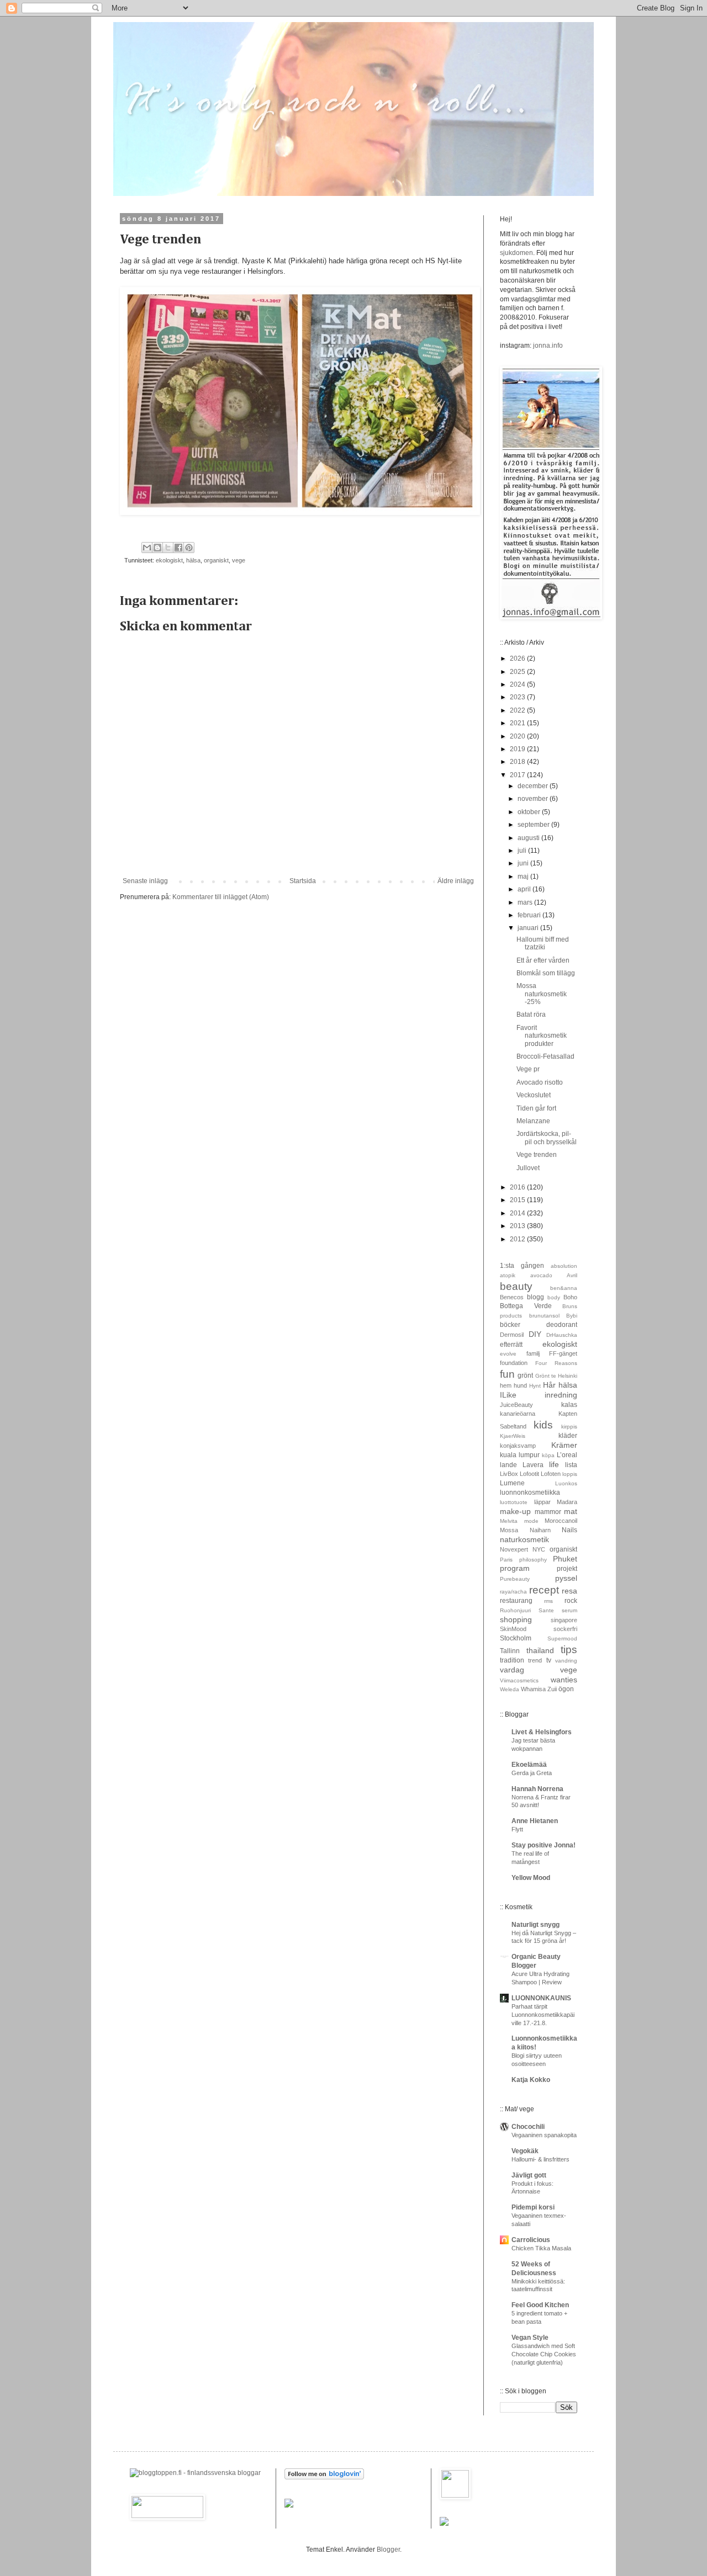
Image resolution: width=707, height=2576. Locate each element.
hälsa (193, 560)
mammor (548, 1512)
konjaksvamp (518, 1446)
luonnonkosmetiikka (530, 1493)
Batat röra (531, 1015)
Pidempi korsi (533, 2207)
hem (506, 1385)
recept (544, 1590)
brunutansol (544, 1316)
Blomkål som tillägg (546, 973)
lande (508, 1465)
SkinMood (513, 1629)
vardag (512, 1670)
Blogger (388, 2550)
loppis (570, 1474)
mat (571, 1511)
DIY (535, 1334)
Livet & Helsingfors (542, 1732)
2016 (518, 1187)
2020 (518, 736)
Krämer (564, 1445)
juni (524, 863)
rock (571, 1601)
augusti (529, 838)
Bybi (572, 1316)
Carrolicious (531, 2240)
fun (507, 1374)
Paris (506, 1560)
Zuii (552, 1689)
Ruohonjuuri (515, 1610)
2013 (518, 1226)
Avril (572, 1275)
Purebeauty (515, 1579)
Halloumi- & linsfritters (540, 2159)
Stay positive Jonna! (544, 1845)
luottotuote (514, 1502)
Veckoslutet (534, 1095)
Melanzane (533, 1121)
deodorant (562, 1325)
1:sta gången (522, 1266)
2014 (518, 1213)
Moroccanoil (561, 1521)
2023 (518, 697)
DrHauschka (562, 1335)
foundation (514, 1363)
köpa (548, 1455)
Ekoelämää (529, 1765)
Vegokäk (525, 2151)
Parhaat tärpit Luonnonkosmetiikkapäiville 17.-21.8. (543, 2015)
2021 (518, 723)
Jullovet (528, 1168)
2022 (518, 710)
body (554, 1297)
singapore (564, 1620)
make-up (515, 1511)
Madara (567, 1502)
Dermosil (512, 1335)
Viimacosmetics (519, 1680)
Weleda (510, 1689)
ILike (508, 1395)
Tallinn (510, 1651)
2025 (518, 672)
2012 (518, 1239)
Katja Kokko (531, 2080)
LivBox (509, 1474)
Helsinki (568, 1376)
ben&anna (564, 1288)
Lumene (512, 1483)
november (534, 799)
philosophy (533, 1560)
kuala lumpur (520, 1455)
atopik (508, 1275)
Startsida (303, 881)
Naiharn (540, 1530)
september (534, 825)
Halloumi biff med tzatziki (543, 943)
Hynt (535, 1386)
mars (526, 902)
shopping (516, 1619)
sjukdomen (516, 253)
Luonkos (566, 1483)
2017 (518, 775)
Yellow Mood (531, 1878)
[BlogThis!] (157, 548)
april (525, 889)
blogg (535, 1297)
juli (523, 851)
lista (571, 1465)
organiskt (216, 560)
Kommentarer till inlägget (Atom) (221, 897)
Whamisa (533, 1689)
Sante (546, 1610)
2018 (518, 762)
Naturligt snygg (535, 1925)
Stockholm (516, 1638)
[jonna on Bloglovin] (324, 2477)
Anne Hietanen (535, 1821)
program (515, 1568)
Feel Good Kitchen (540, 2305)
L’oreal (567, 1455)
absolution (564, 1266)
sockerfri (565, 1629)
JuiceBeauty (516, 1405)
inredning (561, 1395)
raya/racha (513, 1592)
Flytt (517, 1829)
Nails (569, 1530)
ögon (566, 1689)
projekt (567, 1569)
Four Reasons (556, 1363)
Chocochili (528, 2127)
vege (239, 560)
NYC (539, 1549)
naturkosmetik (524, 1539)
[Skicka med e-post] (147, 548)
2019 (518, 749)
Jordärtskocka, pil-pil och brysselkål (547, 1138)
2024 (518, 684)
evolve (508, 1354)
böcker (510, 1325)
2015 (518, 1200)
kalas (569, 1405)
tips (569, 1650)
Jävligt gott (529, 2175)
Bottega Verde (526, 1306)
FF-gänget (563, 1353)
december (534, 786)
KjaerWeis (513, 1436)
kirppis (569, 1427)
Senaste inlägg (145, 881)
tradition (512, 1660)
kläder (568, 1436)
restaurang (516, 1601)
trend (535, 1660)
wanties (564, 1680)
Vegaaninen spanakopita (544, 2135)
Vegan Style (530, 2338)
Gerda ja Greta (532, 1773)
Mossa (509, 1530)
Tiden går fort (536, 1108)
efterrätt (511, 1345)
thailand (540, 1650)
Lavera (533, 1465)
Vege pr (528, 1069)
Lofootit (529, 1474)
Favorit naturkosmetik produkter (542, 1036)
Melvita (509, 1521)
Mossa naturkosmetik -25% (542, 994)
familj (533, 1353)
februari (530, 915)
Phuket (565, 1559)
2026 (518, 658)
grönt (525, 1375)
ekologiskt (169, 560)
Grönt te (546, 1376)
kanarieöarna (518, 1414)
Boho (570, 1297)
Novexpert (514, 1549)
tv (549, 1660)
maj (524, 877)
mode (531, 1521)
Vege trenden (537, 1155)
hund (520, 1385)
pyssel (566, 1578)
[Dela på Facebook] (178, 548)
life (554, 1464)
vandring (566, 1661)
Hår (549, 1385)
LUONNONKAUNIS (541, 1998)
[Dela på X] (168, 548)
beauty (516, 1286)
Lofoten (551, 1474)
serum (569, 1610)
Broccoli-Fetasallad (545, 1056)
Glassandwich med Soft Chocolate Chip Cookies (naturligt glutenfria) (544, 2354)
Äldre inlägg (456, 881)
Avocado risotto (540, 1082)
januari (529, 928)
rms (548, 1601)
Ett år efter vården (543, 960)
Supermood (562, 1638)
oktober (530, 812)
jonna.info (547, 346)
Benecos (512, 1297)
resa (569, 1591)
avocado (541, 1275)
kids (543, 1425)
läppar (542, 1502)
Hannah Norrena (537, 1789)
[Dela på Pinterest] (189, 548)
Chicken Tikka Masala (541, 2248)
